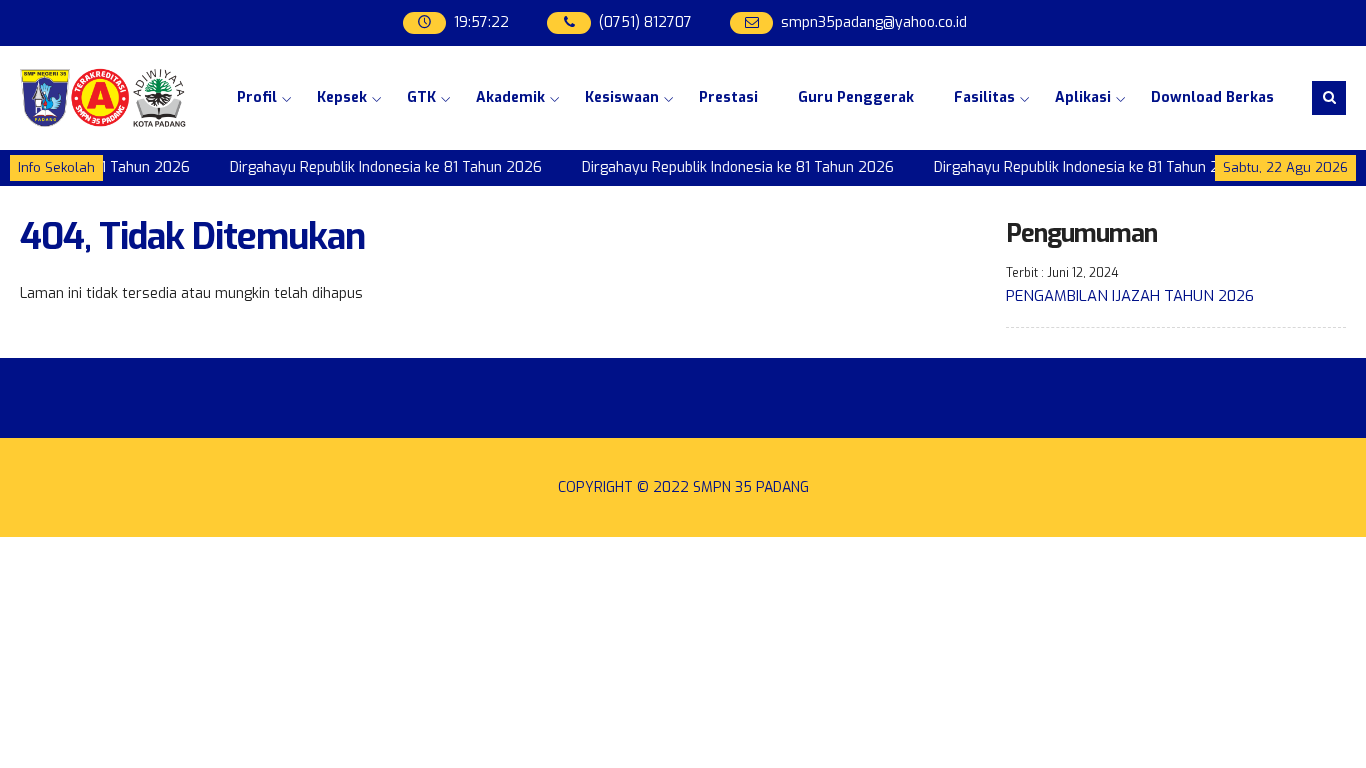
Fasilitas (984, 97)
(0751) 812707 (645, 22)
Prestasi (728, 97)
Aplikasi (1083, 97)
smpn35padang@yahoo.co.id (874, 22)
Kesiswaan (622, 97)
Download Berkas (1212, 97)
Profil (257, 97)
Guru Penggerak (856, 97)
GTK (421, 97)
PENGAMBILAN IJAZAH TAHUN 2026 (1130, 296)
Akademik (510, 97)
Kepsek (342, 97)
